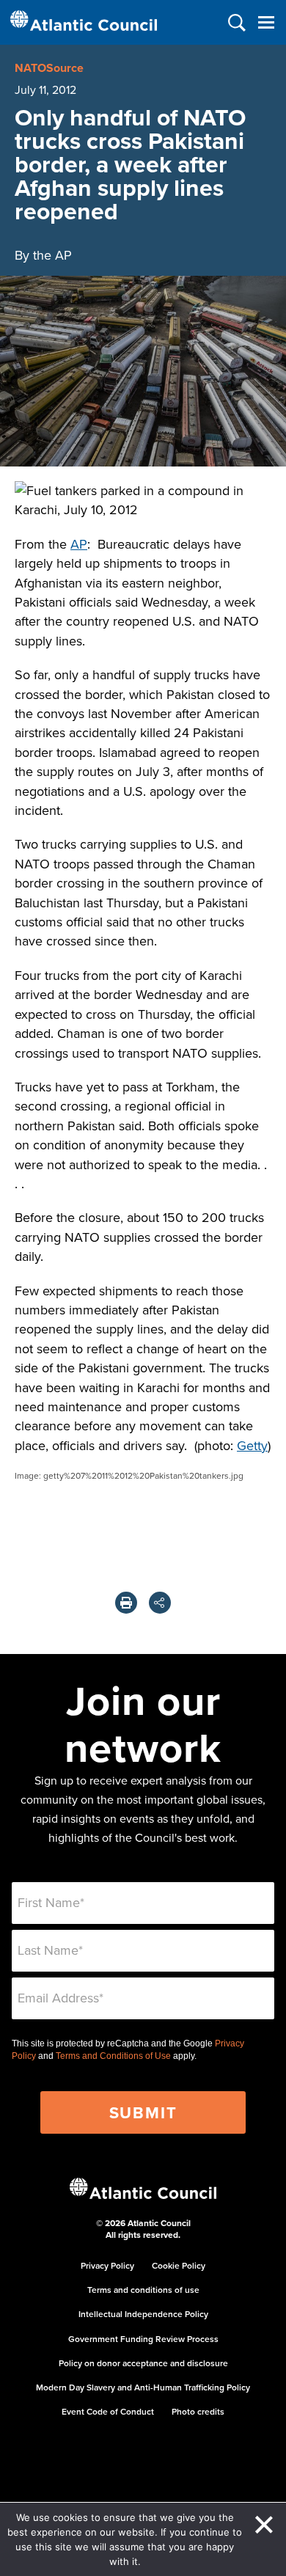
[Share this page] (160, 1603)
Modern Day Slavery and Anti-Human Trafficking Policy (143, 2387)
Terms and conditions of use (143, 2290)
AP (79, 544)
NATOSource (49, 68)
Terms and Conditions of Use (113, 2056)
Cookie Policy (179, 2265)
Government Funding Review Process (143, 2339)
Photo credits (198, 2411)
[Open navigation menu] (266, 22)
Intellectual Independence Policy (143, 2314)
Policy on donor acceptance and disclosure (143, 2363)
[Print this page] (126, 1603)
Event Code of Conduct (108, 2411)
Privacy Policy (107, 2265)
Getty (252, 1445)
